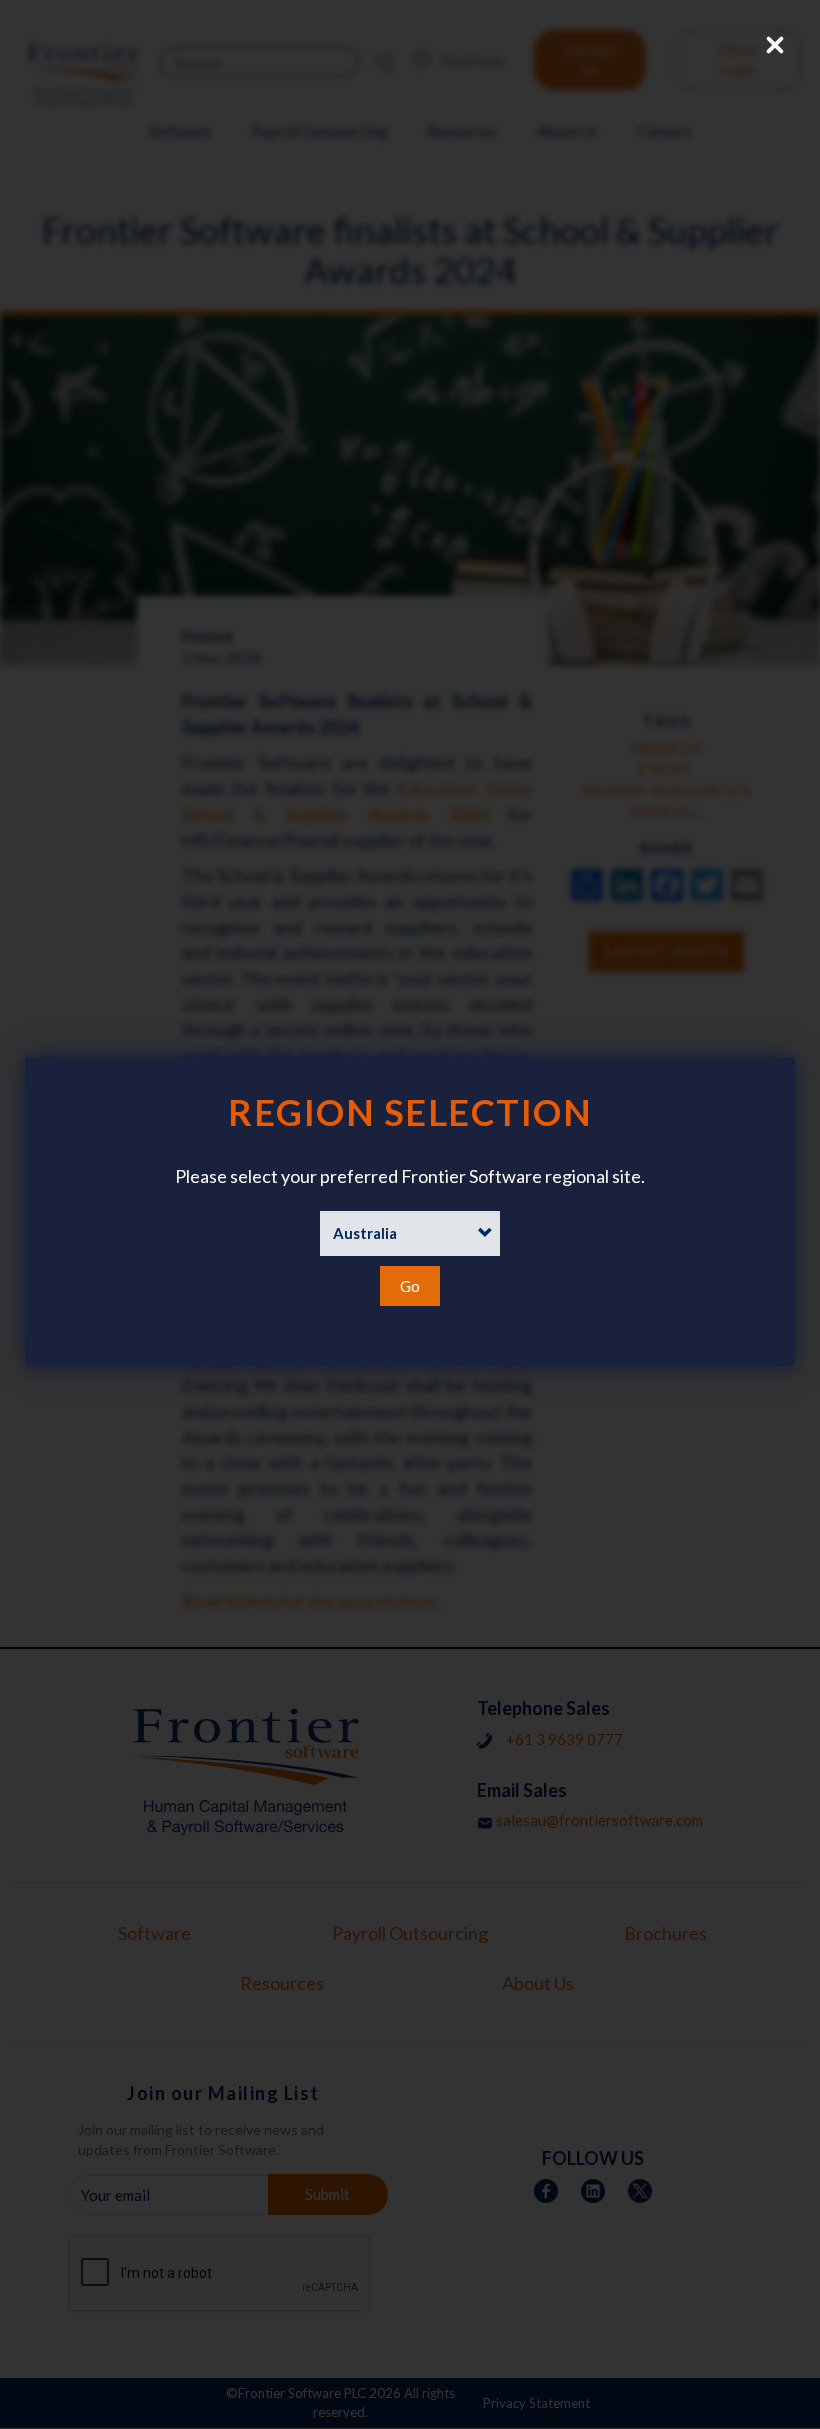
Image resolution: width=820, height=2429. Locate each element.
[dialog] (410, 1211)
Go (410, 1286)
